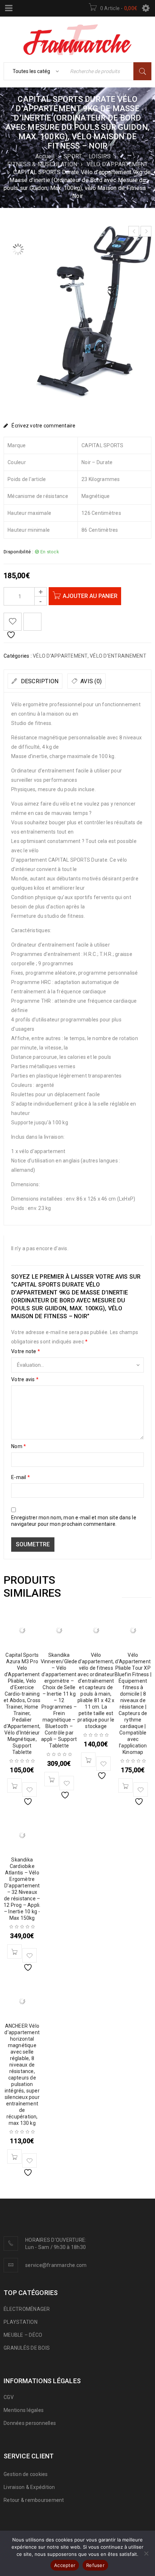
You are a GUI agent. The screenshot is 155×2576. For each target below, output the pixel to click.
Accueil (45, 156)
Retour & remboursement (34, 2500)
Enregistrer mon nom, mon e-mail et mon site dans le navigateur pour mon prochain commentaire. (74, 1521)
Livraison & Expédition (29, 2487)
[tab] (35, 681)
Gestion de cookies (26, 2474)
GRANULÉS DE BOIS (27, 2348)
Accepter (65, 2565)
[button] (14, 1786)
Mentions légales (24, 2410)
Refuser (95, 2565)
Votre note (26, 1351)
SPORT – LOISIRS (87, 156)
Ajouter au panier (90, 596)
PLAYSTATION (21, 2322)
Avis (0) (90, 681)
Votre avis (25, 1379)
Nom (19, 1446)
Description (39, 681)
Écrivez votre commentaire (43, 426)
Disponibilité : (18, 552)
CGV (9, 2397)
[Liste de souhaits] (13, 622)
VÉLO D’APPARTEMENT (117, 164)
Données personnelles (30, 2423)
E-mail (21, 1477)
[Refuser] (146, 2553)
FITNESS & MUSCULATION (42, 164)
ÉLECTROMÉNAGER (27, 2309)
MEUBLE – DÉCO (23, 2335)
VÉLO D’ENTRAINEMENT (118, 656)
